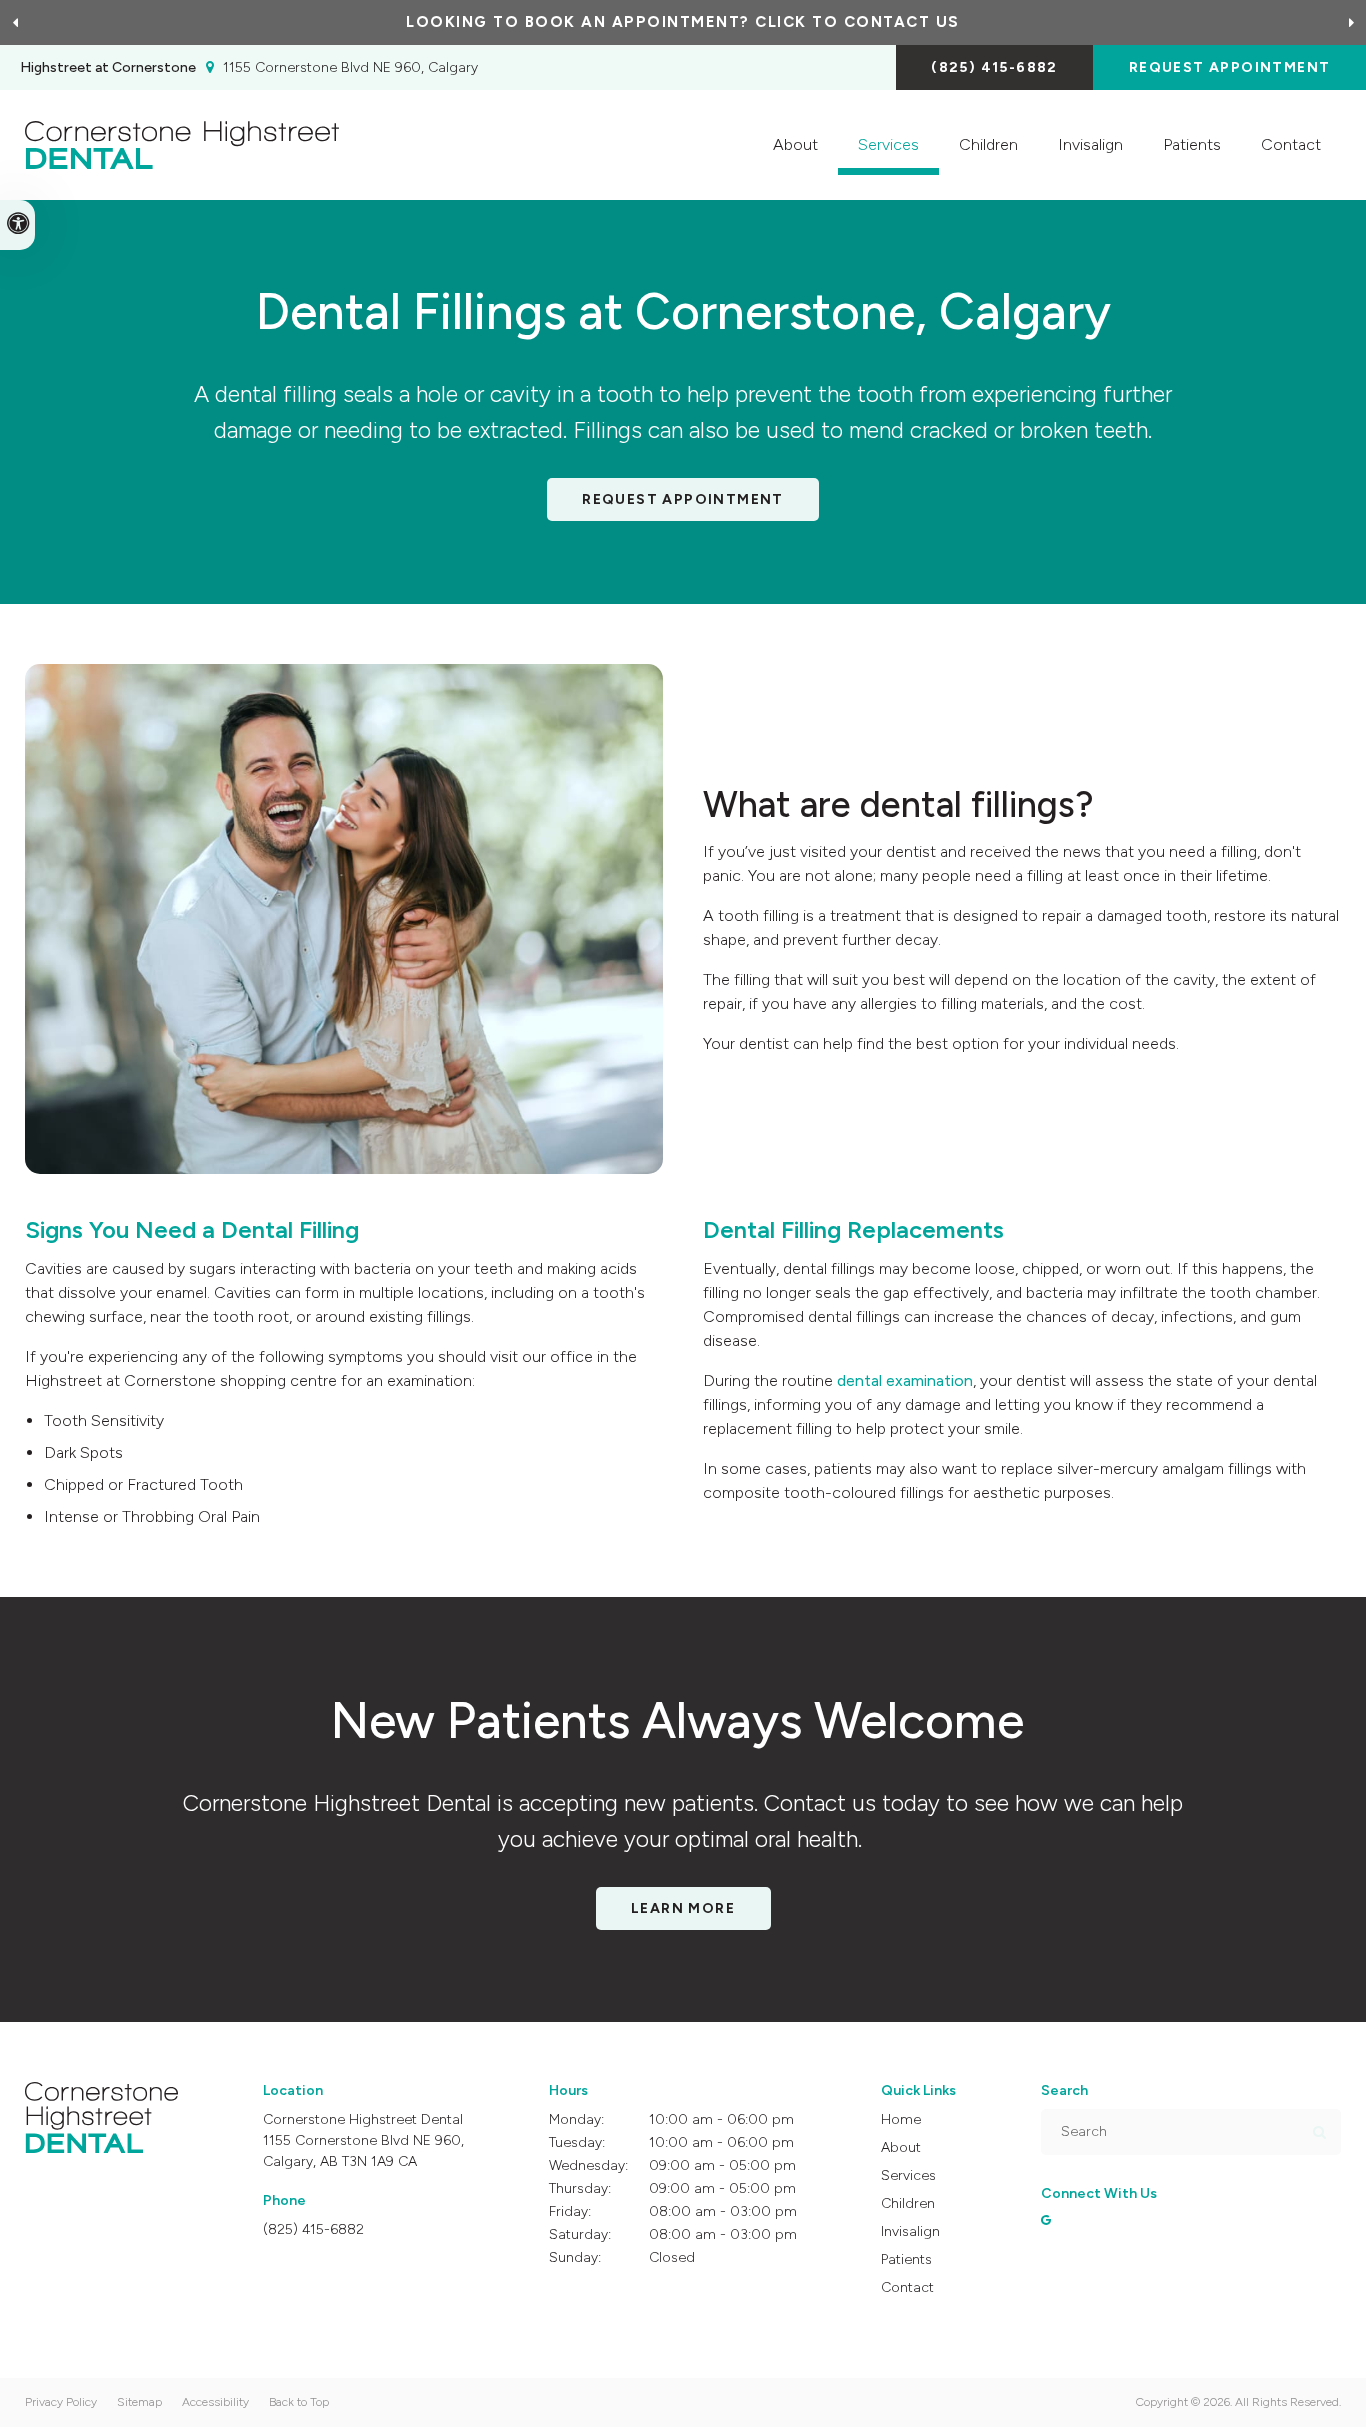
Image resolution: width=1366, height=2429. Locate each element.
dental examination (905, 1380)
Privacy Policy (61, 2402)
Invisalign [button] (1090, 144)
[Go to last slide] (15, 23)
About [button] (795, 144)
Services (908, 2175)
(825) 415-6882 (994, 67)
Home (901, 2119)
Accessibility (215, 2402)
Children (988, 144)
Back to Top (299, 2402)
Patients (1192, 144)
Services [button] (888, 144)
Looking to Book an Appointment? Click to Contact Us (683, 22)
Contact (1291, 144)
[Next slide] (1351, 23)
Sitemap (139, 2402)
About (901, 2147)
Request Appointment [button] (1230, 67)
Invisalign (910, 2231)
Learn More (683, 1908)
